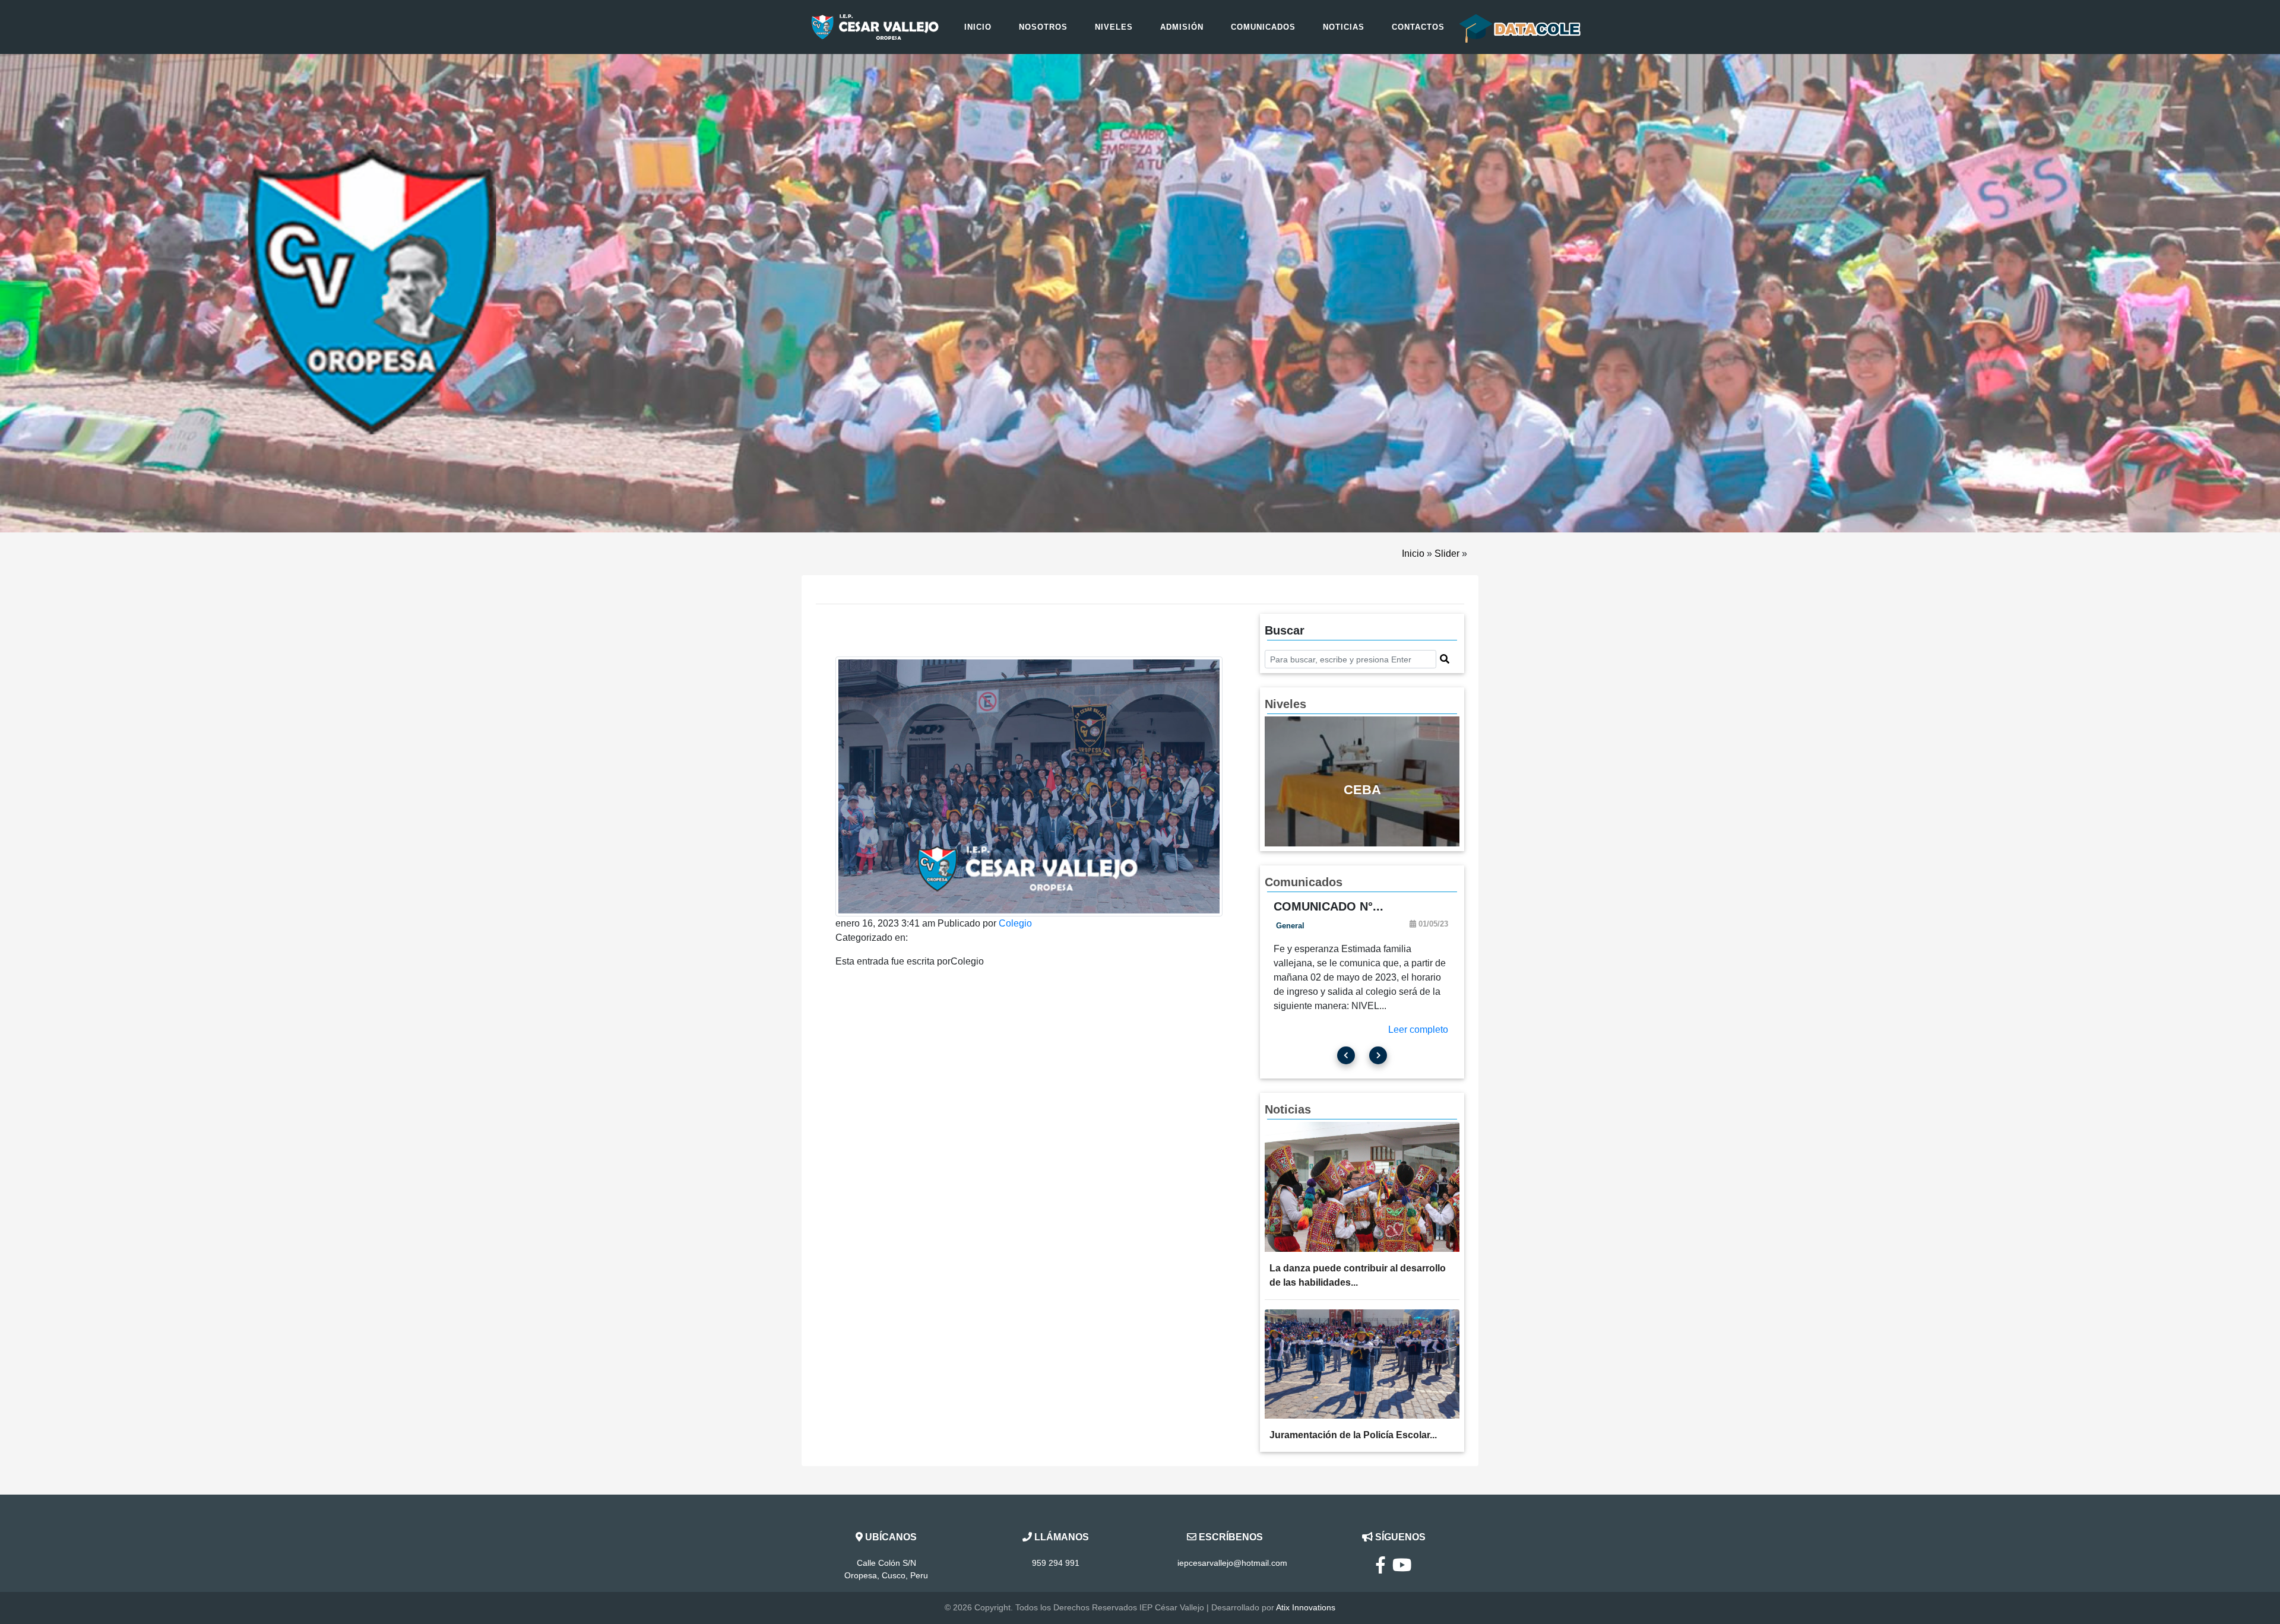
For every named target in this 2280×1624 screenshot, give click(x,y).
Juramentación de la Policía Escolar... (1353, 1435)
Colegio (1015, 923)
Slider (1447, 554)
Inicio (978, 27)
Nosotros (1043, 27)
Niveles (1114, 27)
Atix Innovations (1306, 1607)
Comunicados (1263, 27)
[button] (1445, 659)
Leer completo (1418, 1030)
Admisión (1182, 27)
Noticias (1344, 27)
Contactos (1418, 27)
